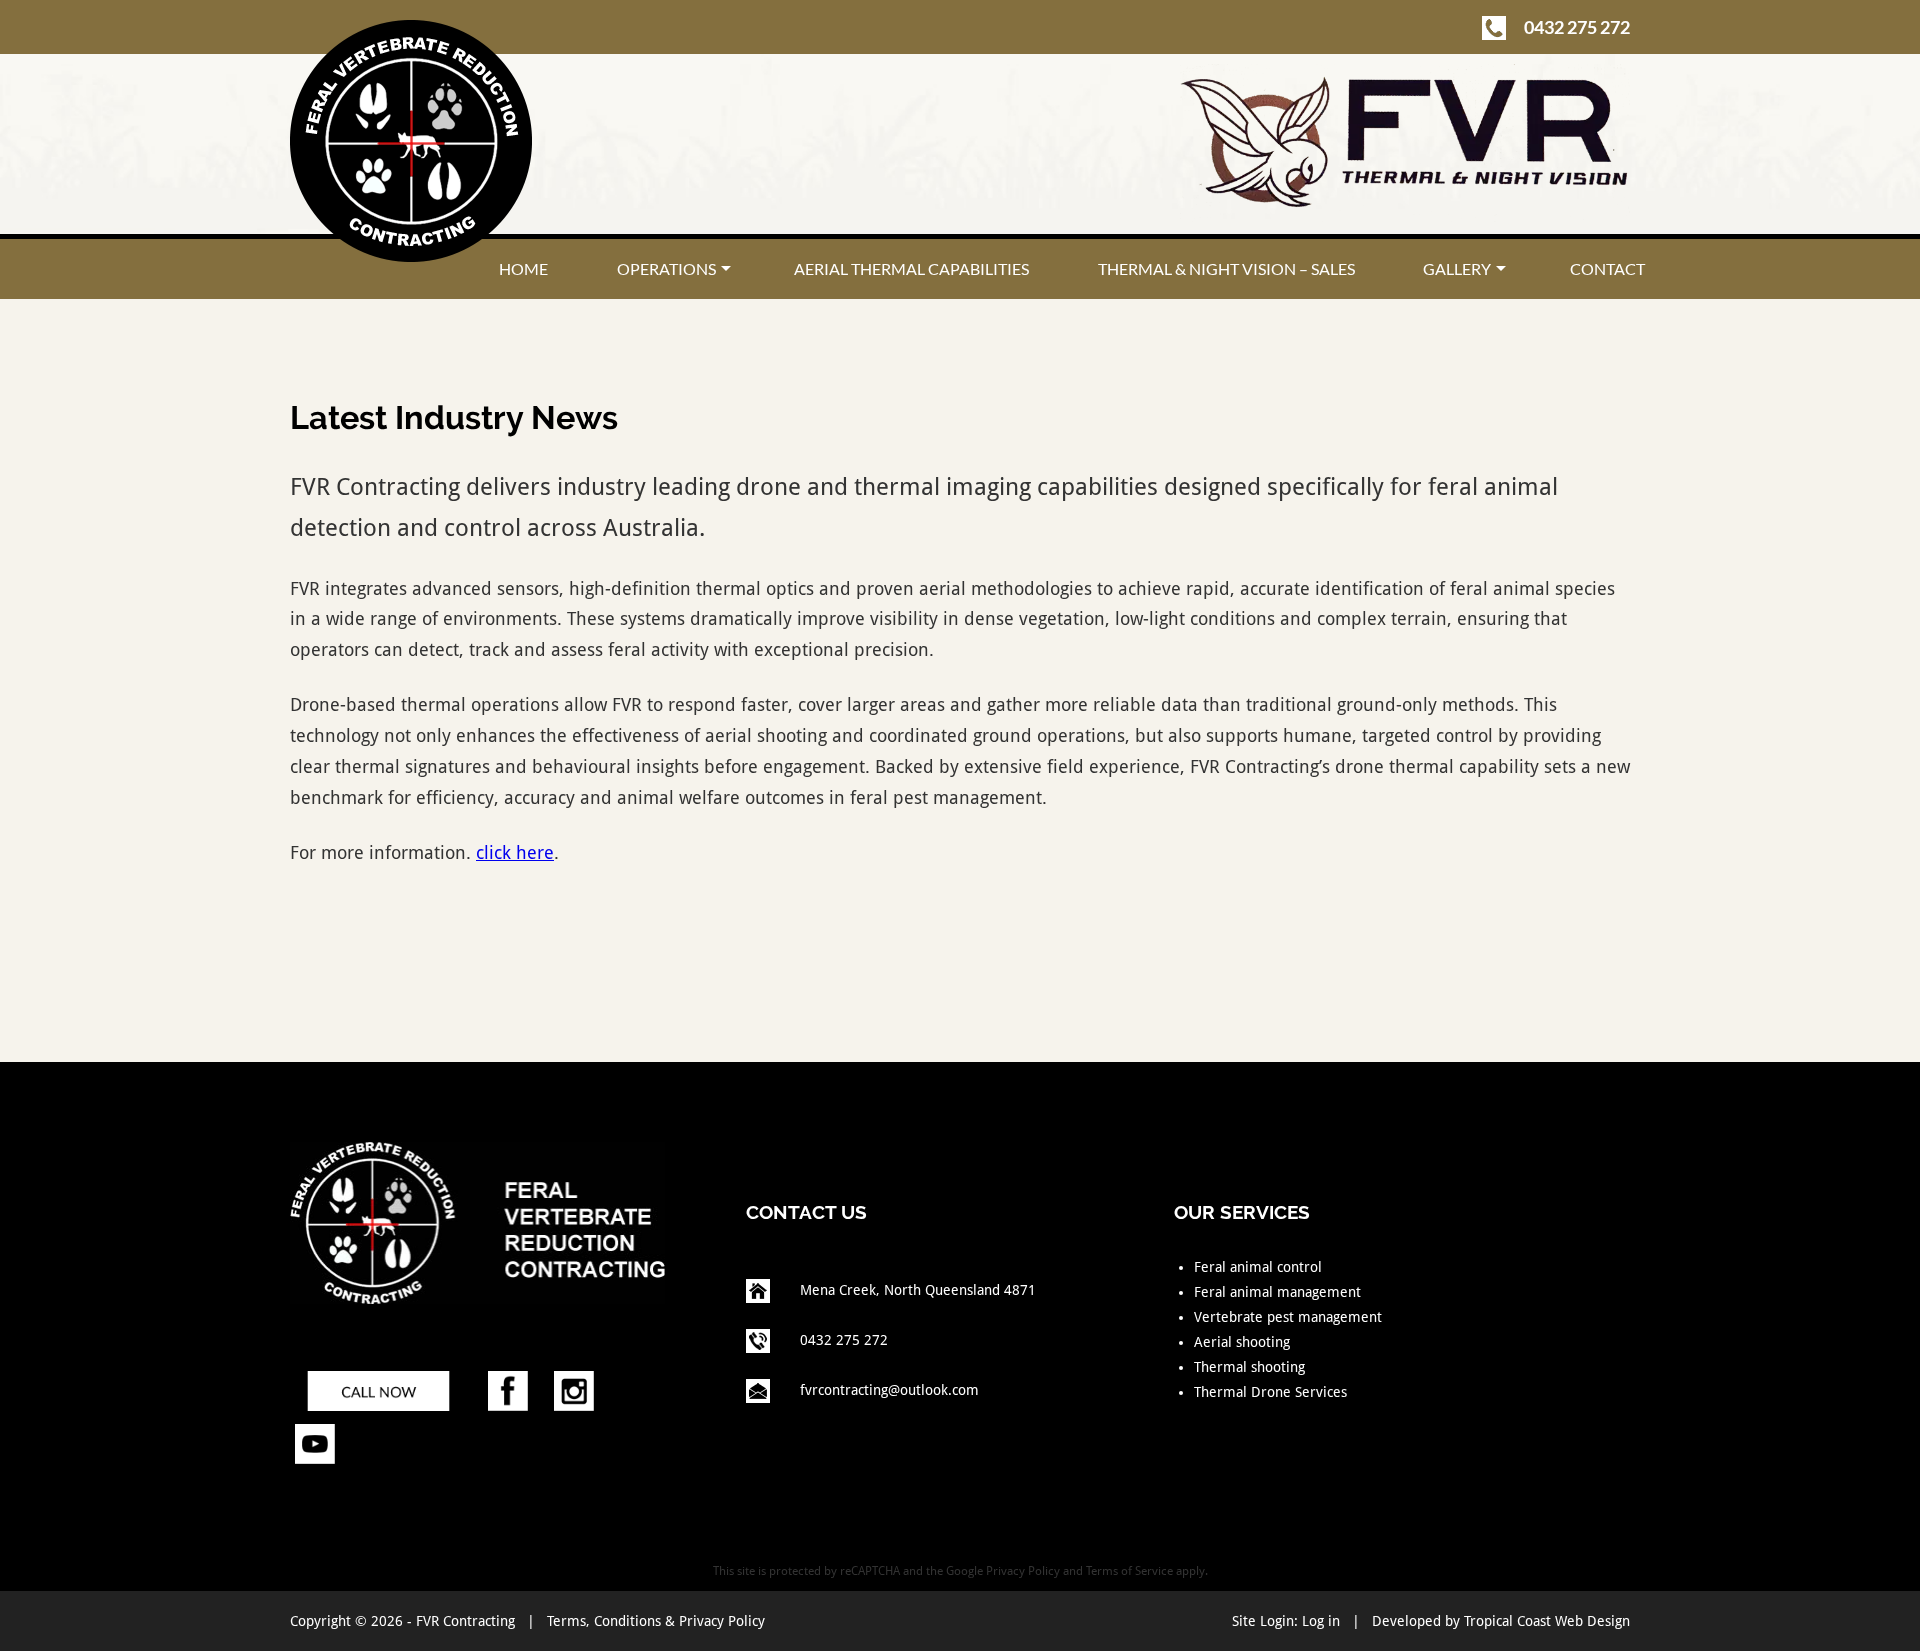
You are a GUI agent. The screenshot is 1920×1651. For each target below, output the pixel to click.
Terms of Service (1129, 1571)
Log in (1321, 1621)
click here (515, 852)
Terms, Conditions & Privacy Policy (656, 1621)
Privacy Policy (1023, 1571)
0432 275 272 (1575, 27)
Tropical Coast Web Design (1547, 1621)
